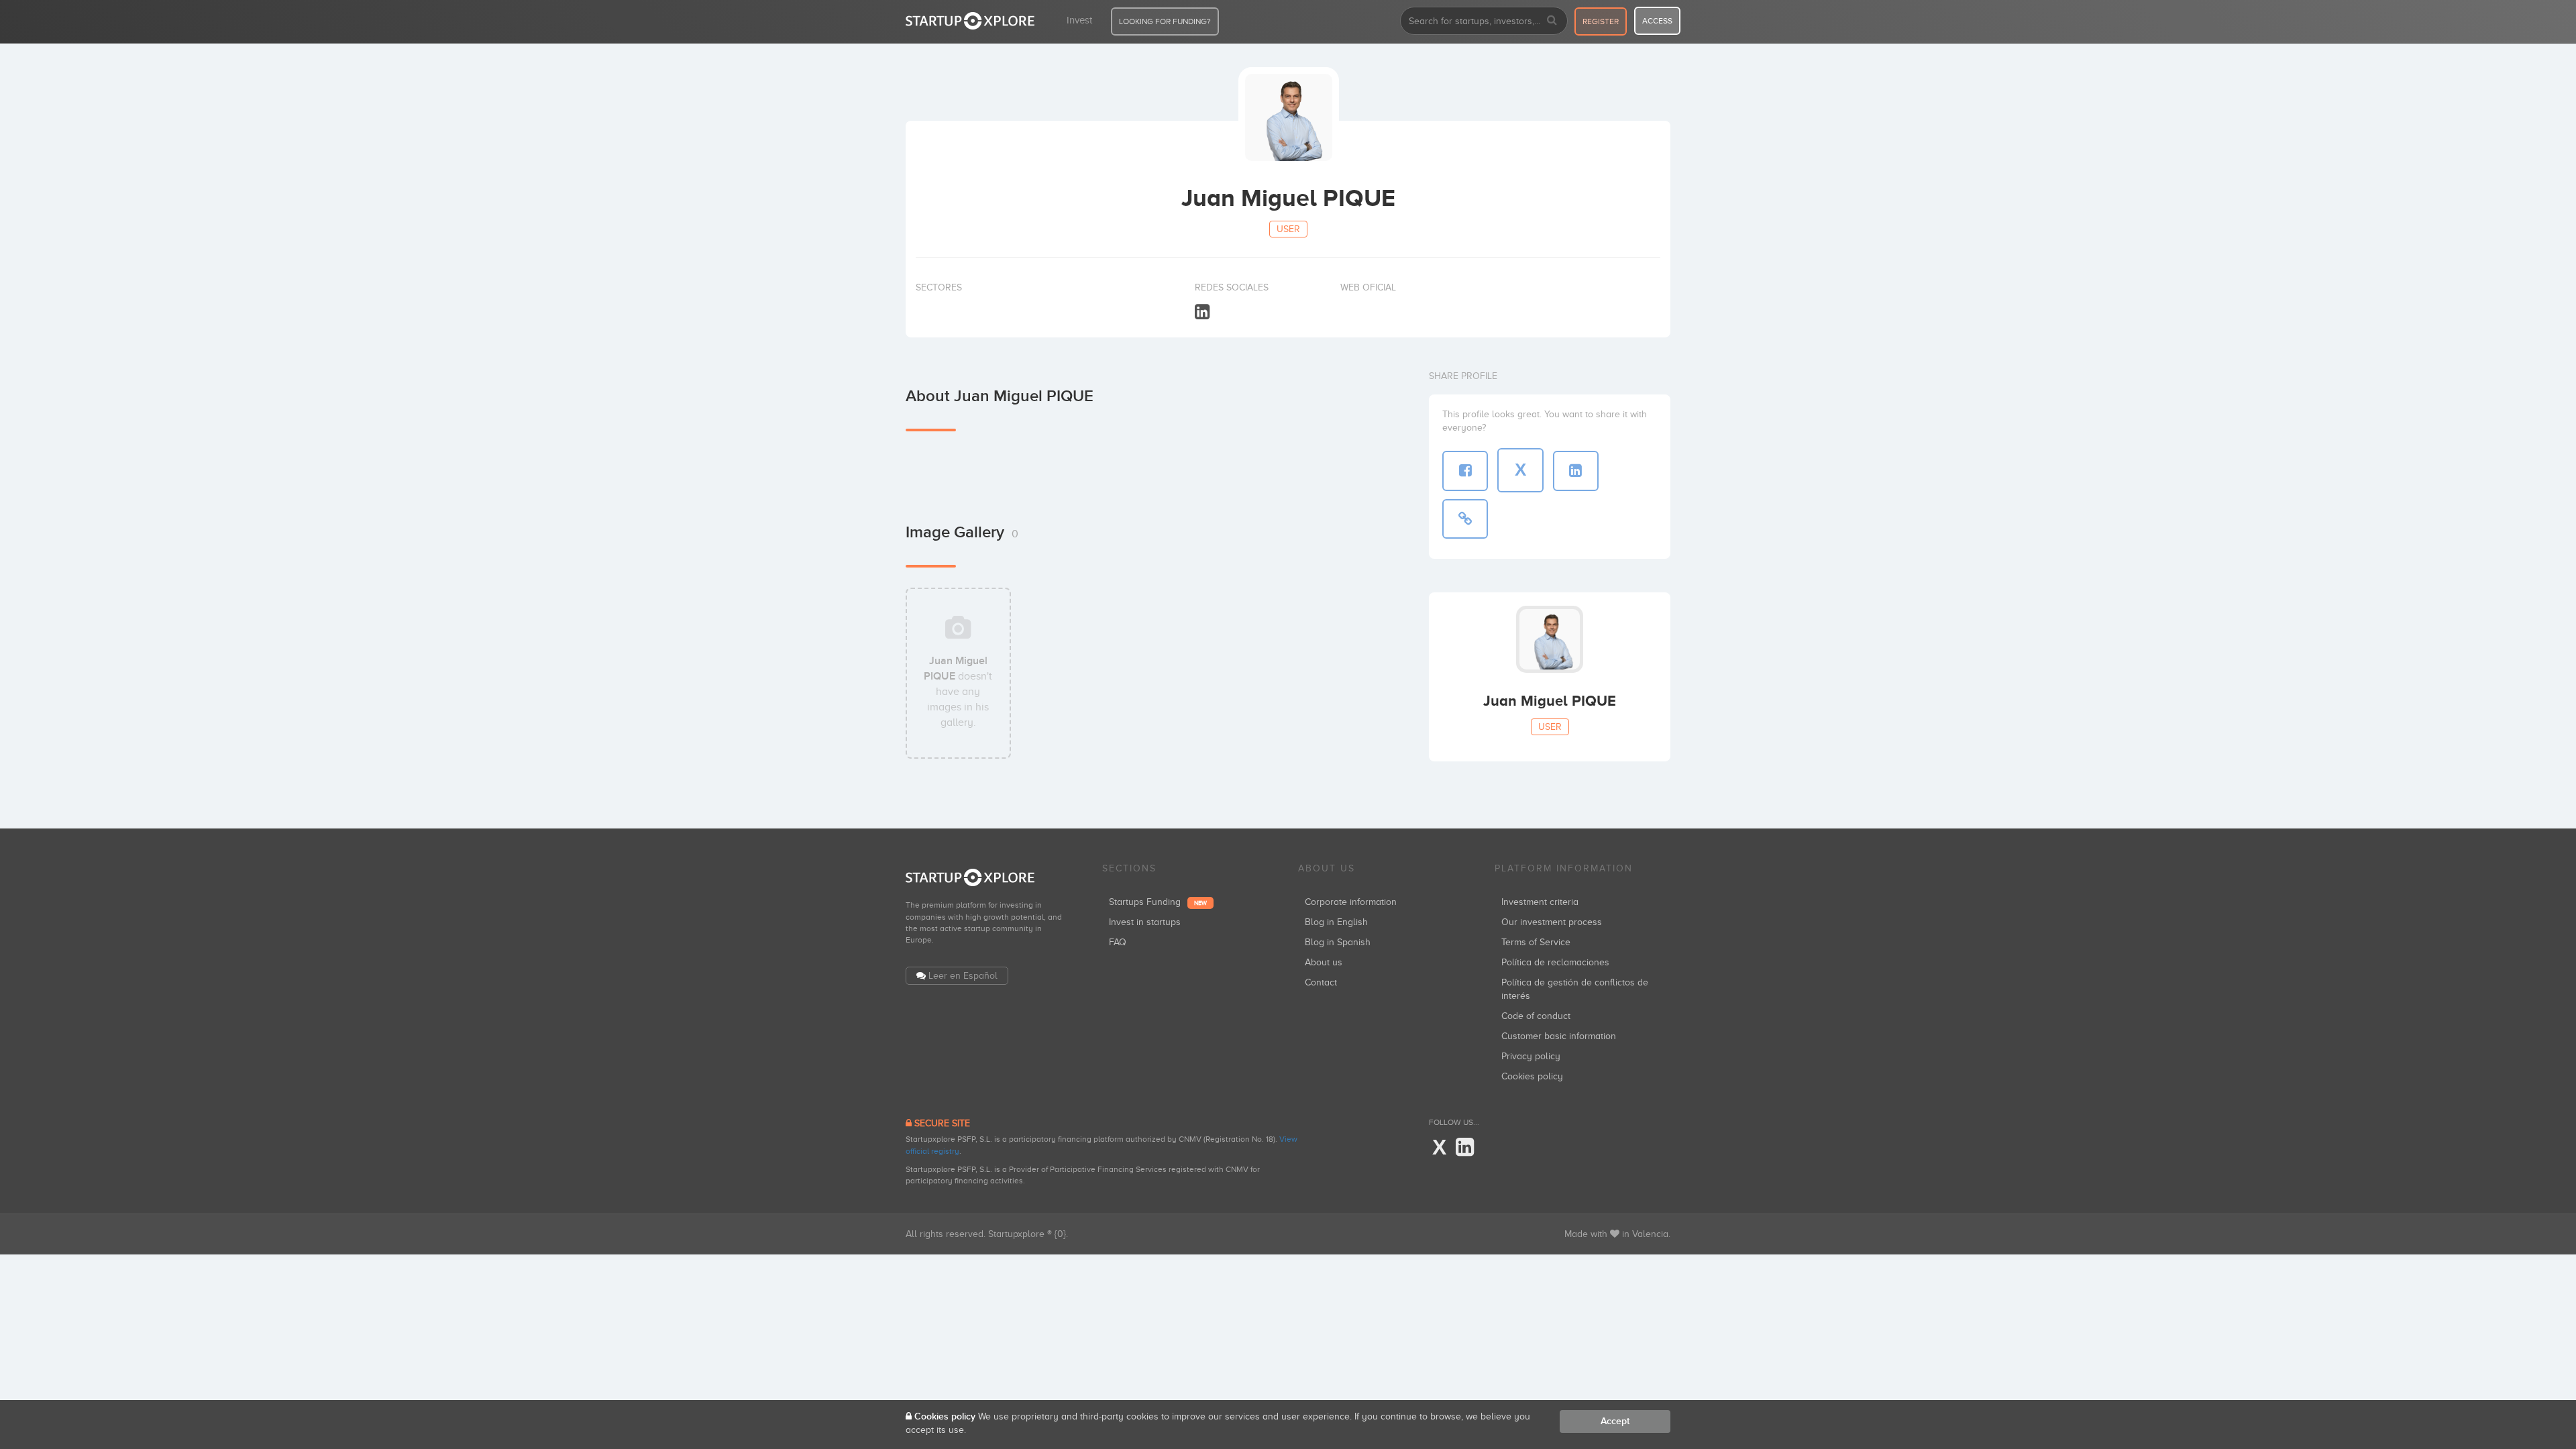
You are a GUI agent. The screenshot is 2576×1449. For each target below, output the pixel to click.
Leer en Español (963, 976)
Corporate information (1351, 902)
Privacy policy (1531, 1056)
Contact (1321, 982)
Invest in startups (1145, 922)
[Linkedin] (1202, 312)
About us (1324, 962)
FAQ (1118, 942)
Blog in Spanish (1338, 942)
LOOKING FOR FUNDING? (1165, 21)
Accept (1615, 1421)
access (1657, 21)
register (1601, 21)
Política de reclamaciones (1555, 962)
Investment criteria (1540, 902)
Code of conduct (1536, 1016)
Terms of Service (1536, 942)
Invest (1079, 20)
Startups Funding (1158, 902)
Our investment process (1552, 922)
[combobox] (1484, 21)
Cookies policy (1532, 1076)
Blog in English (1336, 922)
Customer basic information (1559, 1036)
